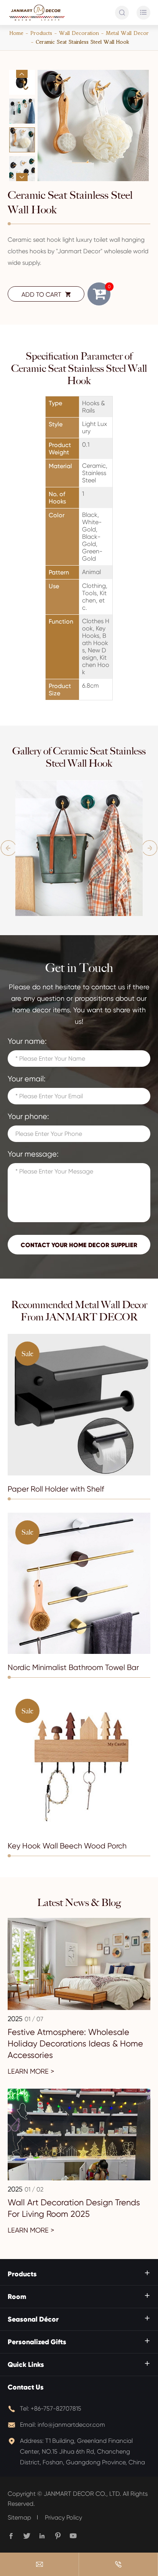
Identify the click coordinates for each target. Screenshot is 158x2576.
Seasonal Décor (33, 2319)
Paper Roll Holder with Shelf (56, 1489)
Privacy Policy (63, 2517)
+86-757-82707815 (56, 2409)
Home (16, 33)
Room (17, 2297)
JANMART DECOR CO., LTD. (82, 2494)
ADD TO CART (46, 295)
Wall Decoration (79, 33)
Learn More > (31, 2071)
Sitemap (19, 2517)
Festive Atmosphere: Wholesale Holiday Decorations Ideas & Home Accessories (75, 2044)
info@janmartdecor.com (71, 2425)
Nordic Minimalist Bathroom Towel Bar (73, 1668)
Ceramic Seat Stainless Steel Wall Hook (82, 42)
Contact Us (26, 2387)
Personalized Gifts (37, 2342)
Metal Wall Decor (127, 33)
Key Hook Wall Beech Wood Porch (67, 1846)
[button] (22, 74)
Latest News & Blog (79, 1903)
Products (41, 33)
